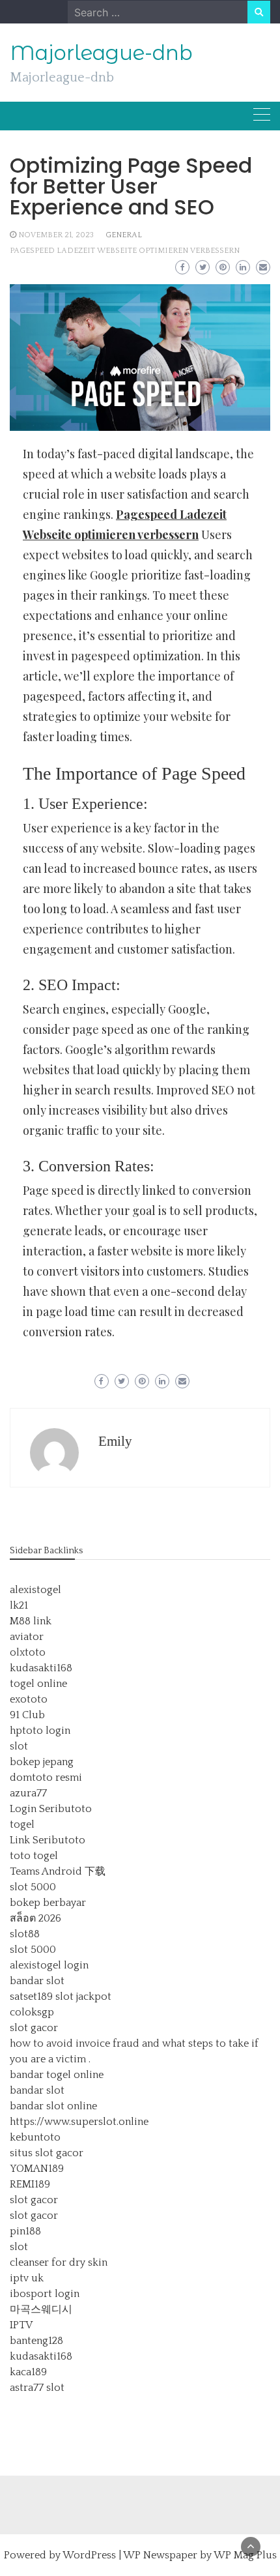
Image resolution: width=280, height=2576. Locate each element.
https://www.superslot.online (79, 2122)
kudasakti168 (41, 1668)
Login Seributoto (51, 1809)
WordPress (89, 2555)
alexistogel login (49, 1965)
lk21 (19, 1605)
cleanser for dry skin (59, 2262)
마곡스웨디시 (41, 2309)
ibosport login (45, 2294)
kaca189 (28, 2372)
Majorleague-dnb (101, 53)
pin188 (25, 2231)
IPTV (21, 2325)
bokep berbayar (48, 1903)
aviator (27, 1637)
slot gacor (34, 2028)
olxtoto (28, 1652)
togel (22, 1824)
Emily (115, 1441)
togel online (38, 1684)
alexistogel (35, 1590)
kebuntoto (35, 2137)
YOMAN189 (37, 2169)
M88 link (31, 1621)
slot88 (25, 1934)
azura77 (28, 1793)
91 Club (27, 1715)
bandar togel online (57, 2075)
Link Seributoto (48, 1840)
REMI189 (30, 2184)
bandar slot (37, 1981)
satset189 (31, 1997)
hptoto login (40, 1731)
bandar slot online (53, 2106)
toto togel (34, 1856)
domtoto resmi (46, 1778)
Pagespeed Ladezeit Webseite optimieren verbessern (125, 251)
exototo (29, 1699)
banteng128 (36, 2341)
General (124, 235)
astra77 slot (37, 2388)
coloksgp (32, 2012)
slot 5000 (33, 1887)
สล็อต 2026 (35, 1918)
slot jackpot (83, 1997)
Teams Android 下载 (58, 1871)
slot (19, 1746)
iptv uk (27, 2278)
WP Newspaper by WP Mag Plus (200, 2555)
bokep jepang (42, 1762)
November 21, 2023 (56, 235)
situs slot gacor (47, 2153)
